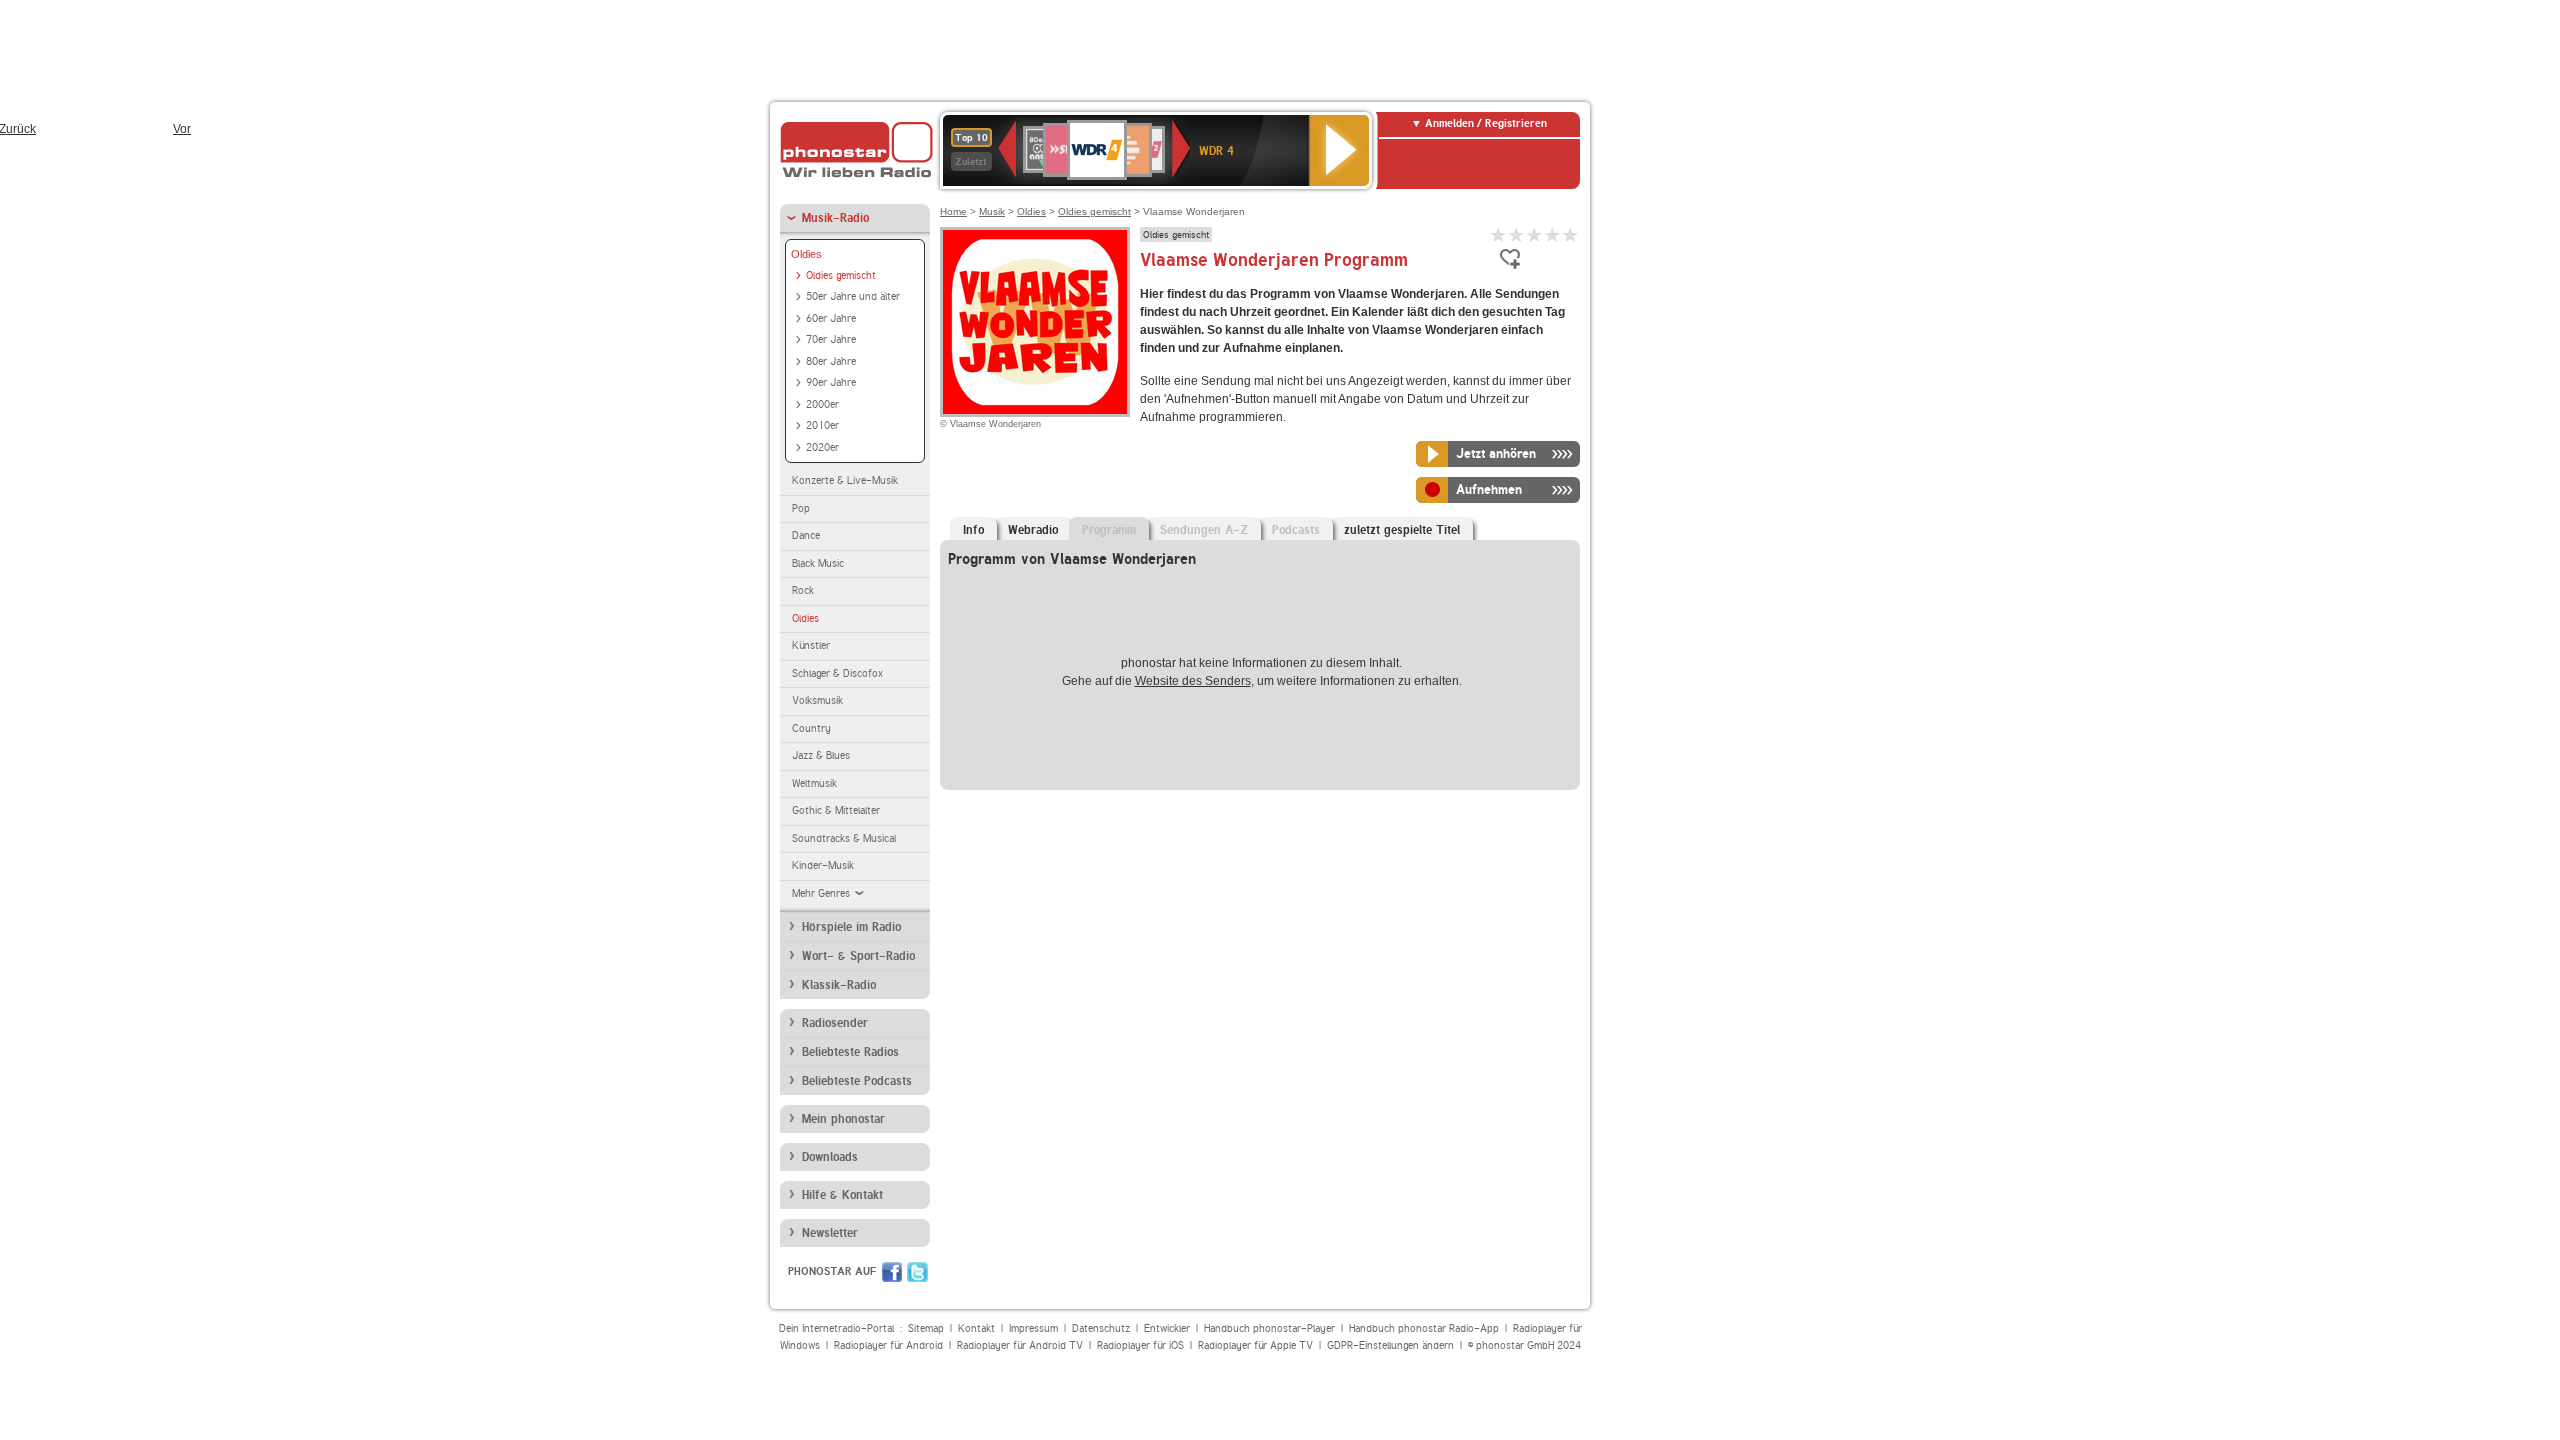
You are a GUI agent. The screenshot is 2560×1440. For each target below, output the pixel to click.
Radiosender (835, 1023)
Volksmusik (817, 700)
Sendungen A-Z (1204, 530)
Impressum (1033, 1328)
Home (953, 211)
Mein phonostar (843, 1119)
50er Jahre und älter (853, 296)
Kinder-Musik (823, 865)
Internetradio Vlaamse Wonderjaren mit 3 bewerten (1535, 234)
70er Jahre (831, 339)
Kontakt (976, 1328)
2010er (822, 425)
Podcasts (1296, 530)
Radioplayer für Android (888, 1345)
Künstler (811, 645)
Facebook (892, 1272)
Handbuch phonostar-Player (1269, 1328)
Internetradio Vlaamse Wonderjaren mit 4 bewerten (1553, 234)
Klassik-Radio (839, 985)
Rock (803, 590)
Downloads (830, 1157)
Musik (992, 211)
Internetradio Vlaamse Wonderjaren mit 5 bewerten (1571, 234)
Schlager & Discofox (837, 673)
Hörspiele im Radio (851, 927)
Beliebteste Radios (850, 1052)
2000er (822, 404)
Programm (1109, 530)
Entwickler (1167, 1328)
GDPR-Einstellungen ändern (1390, 1345)
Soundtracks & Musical (844, 838)
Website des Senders (1193, 681)
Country (811, 728)
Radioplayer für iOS (1140, 1345)
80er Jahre (831, 361)
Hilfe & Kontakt (842, 1195)
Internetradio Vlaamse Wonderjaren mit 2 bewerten (1517, 234)
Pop (801, 508)
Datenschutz (1101, 1328)
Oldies (806, 254)
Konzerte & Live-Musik (845, 480)
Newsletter (830, 1233)
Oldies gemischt (841, 275)
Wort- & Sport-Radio (858, 956)
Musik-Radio (835, 218)
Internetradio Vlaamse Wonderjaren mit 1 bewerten (1499, 234)
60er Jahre (831, 318)
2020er (822, 447)
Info (973, 530)
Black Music (818, 563)
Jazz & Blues (821, 755)
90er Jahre (831, 382)
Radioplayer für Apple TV (1255, 1345)
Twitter (917, 1272)
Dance (806, 535)
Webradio (1033, 530)
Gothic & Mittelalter (836, 810)
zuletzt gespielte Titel (1402, 530)
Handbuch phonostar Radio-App (1424, 1328)
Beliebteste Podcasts (857, 1081)
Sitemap (926, 1328)
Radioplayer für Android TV (1020, 1345)
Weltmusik (814, 783)
